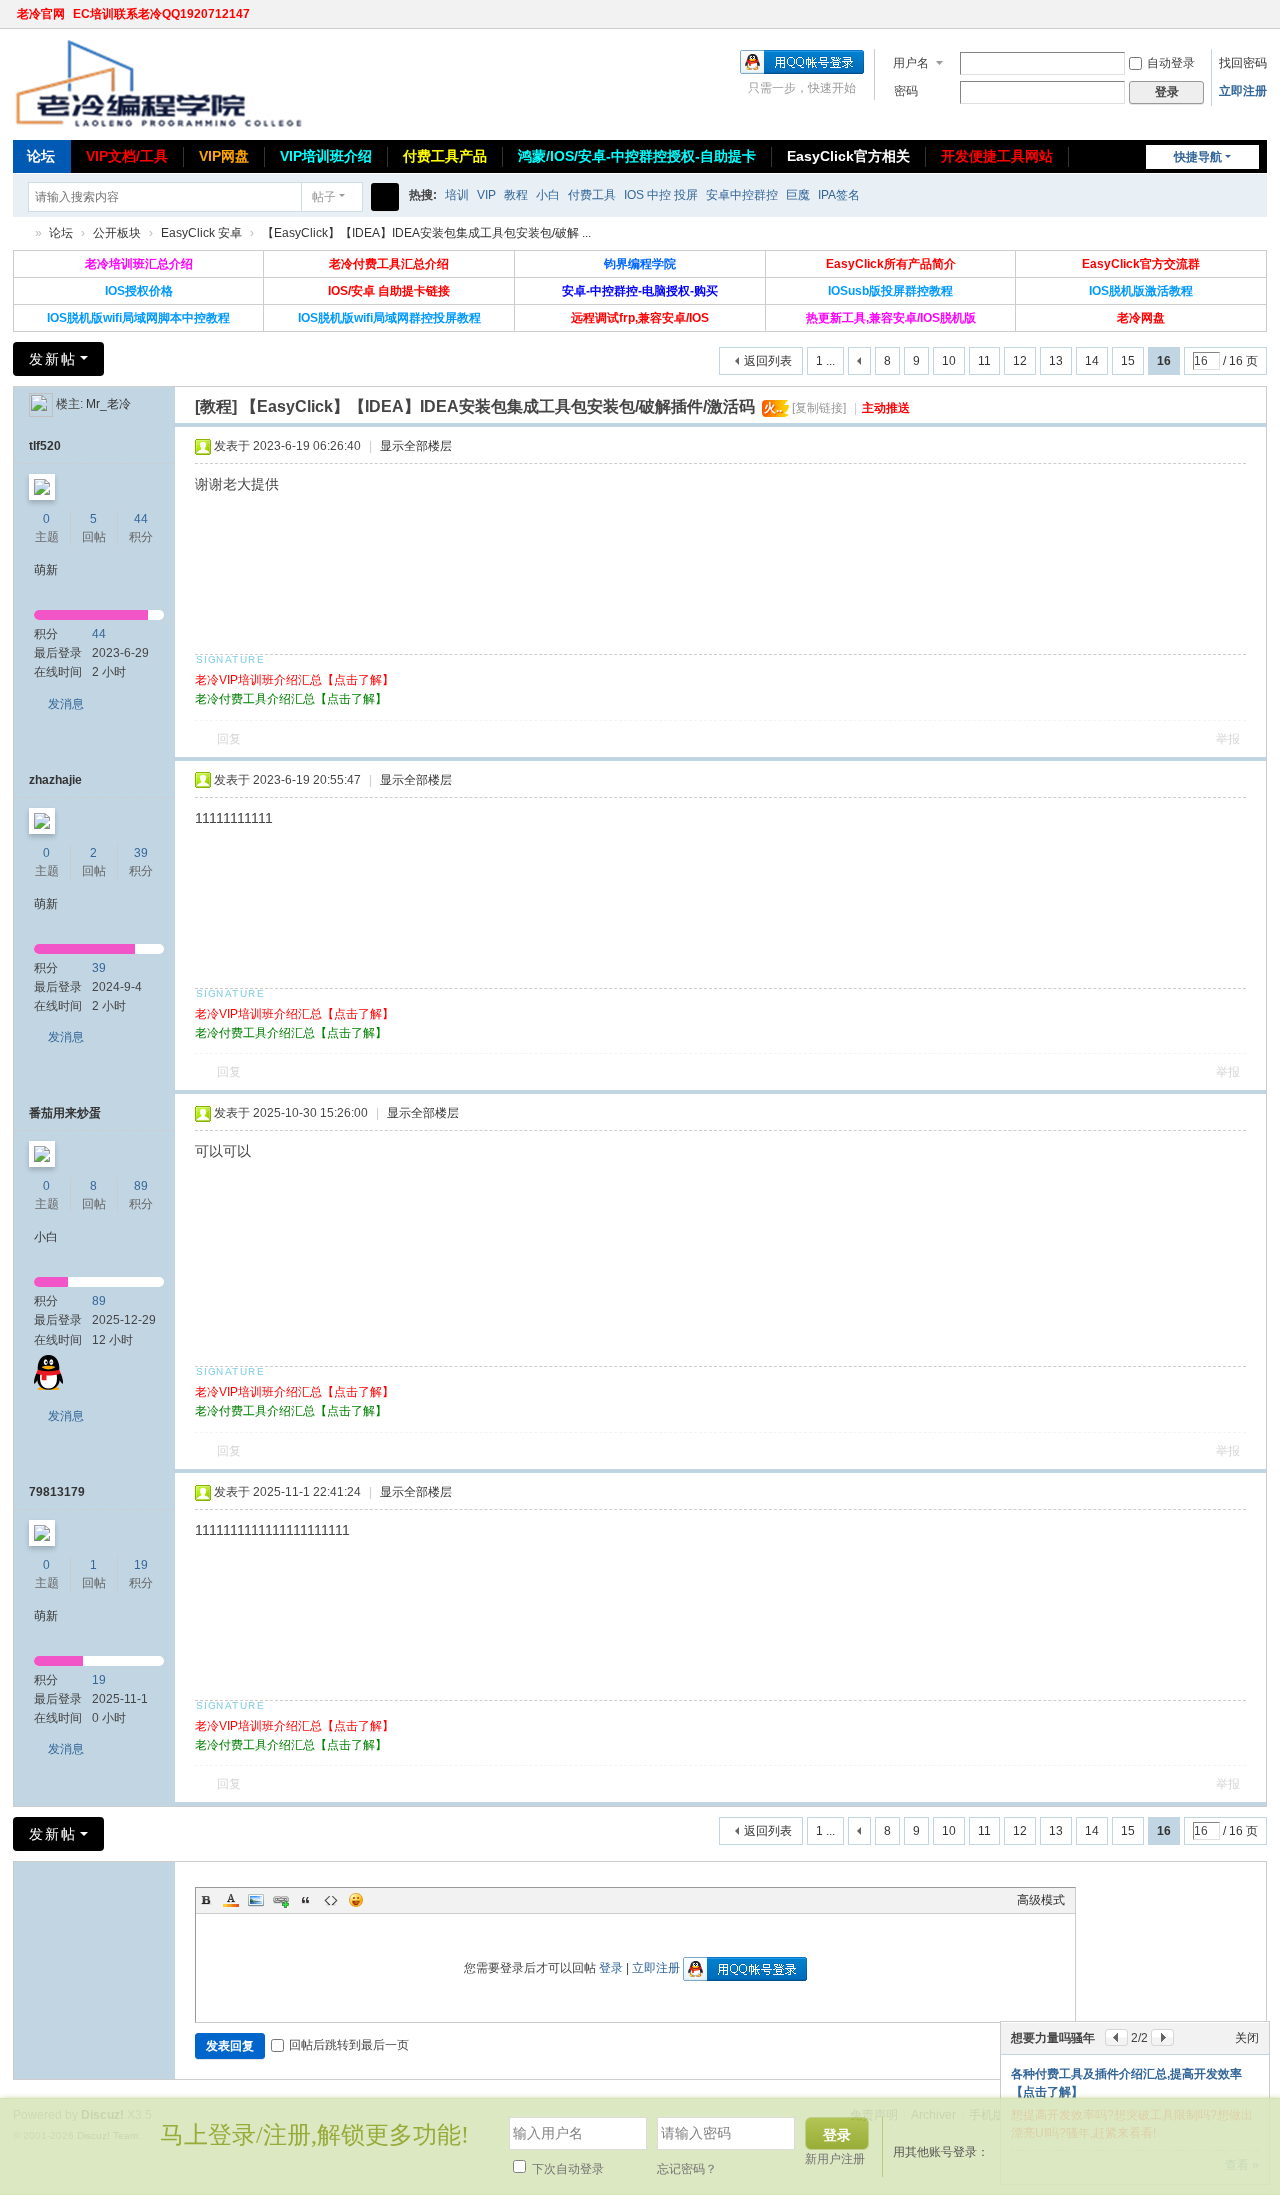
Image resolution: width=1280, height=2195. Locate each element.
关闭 (1247, 2038)
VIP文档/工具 (127, 156)
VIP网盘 (224, 156)
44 (141, 519)
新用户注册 (835, 2159)
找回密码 (1243, 63)
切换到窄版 (1258, 22)
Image (256, 1900)
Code (331, 1900)
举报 (1228, 739)
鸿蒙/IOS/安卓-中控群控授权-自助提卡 (637, 156)
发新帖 (53, 359)
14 (1092, 361)
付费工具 (592, 195)
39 (141, 853)
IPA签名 (839, 195)
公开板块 (117, 233)
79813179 (57, 1492)
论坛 (41, 156)
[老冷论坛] (158, 83)
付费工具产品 (445, 156)
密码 (906, 91)
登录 (611, 1968)
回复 (229, 739)
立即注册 (1243, 91)
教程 (516, 195)
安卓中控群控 (742, 195)
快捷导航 (1198, 157)
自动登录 (1171, 63)
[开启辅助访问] (1239, 14)
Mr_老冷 (108, 404)
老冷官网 (41, 14)
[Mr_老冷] (41, 404)
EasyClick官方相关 (848, 156)
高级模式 (1041, 1900)
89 (141, 1186)
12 (1020, 361)
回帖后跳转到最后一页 (349, 2045)
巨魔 (798, 195)
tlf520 (45, 446)
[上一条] (1116, 2037)
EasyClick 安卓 (201, 233)
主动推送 (886, 408)
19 (141, 1565)
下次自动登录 (566, 2169)
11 (984, 361)
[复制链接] (819, 408)
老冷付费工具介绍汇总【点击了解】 (291, 699)
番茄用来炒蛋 (65, 1113)
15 (1128, 361)
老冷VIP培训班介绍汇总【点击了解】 (294, 680)
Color (231, 1900)
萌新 (46, 570)
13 (1056, 361)
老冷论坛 (21, 233)
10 (949, 361)
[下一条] (1162, 2037)
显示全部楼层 (416, 446)
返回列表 (768, 361)
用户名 (911, 63)
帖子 (324, 197)
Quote (306, 1900)
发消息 (66, 704)
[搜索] (385, 197)
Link (281, 1900)
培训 (457, 195)
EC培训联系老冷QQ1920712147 (161, 14)
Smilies (356, 1900)
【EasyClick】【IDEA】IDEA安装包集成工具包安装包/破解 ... (426, 233)
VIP (486, 195)
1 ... (825, 361)
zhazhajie (55, 780)
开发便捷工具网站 (997, 156)
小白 (548, 195)
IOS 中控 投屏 (661, 195)
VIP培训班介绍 (326, 156)
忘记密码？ (687, 2169)
